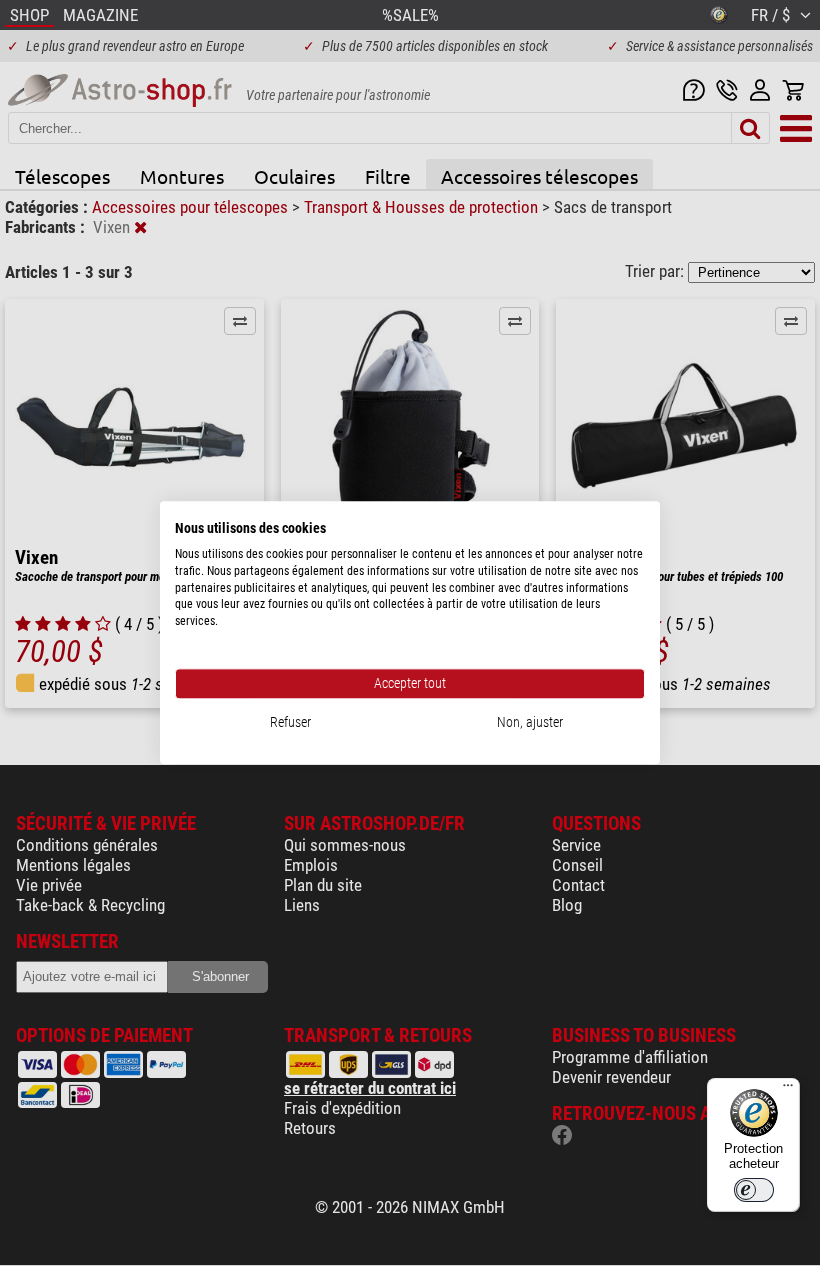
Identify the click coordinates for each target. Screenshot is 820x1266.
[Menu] (788, 1090)
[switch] (754, 1190)
